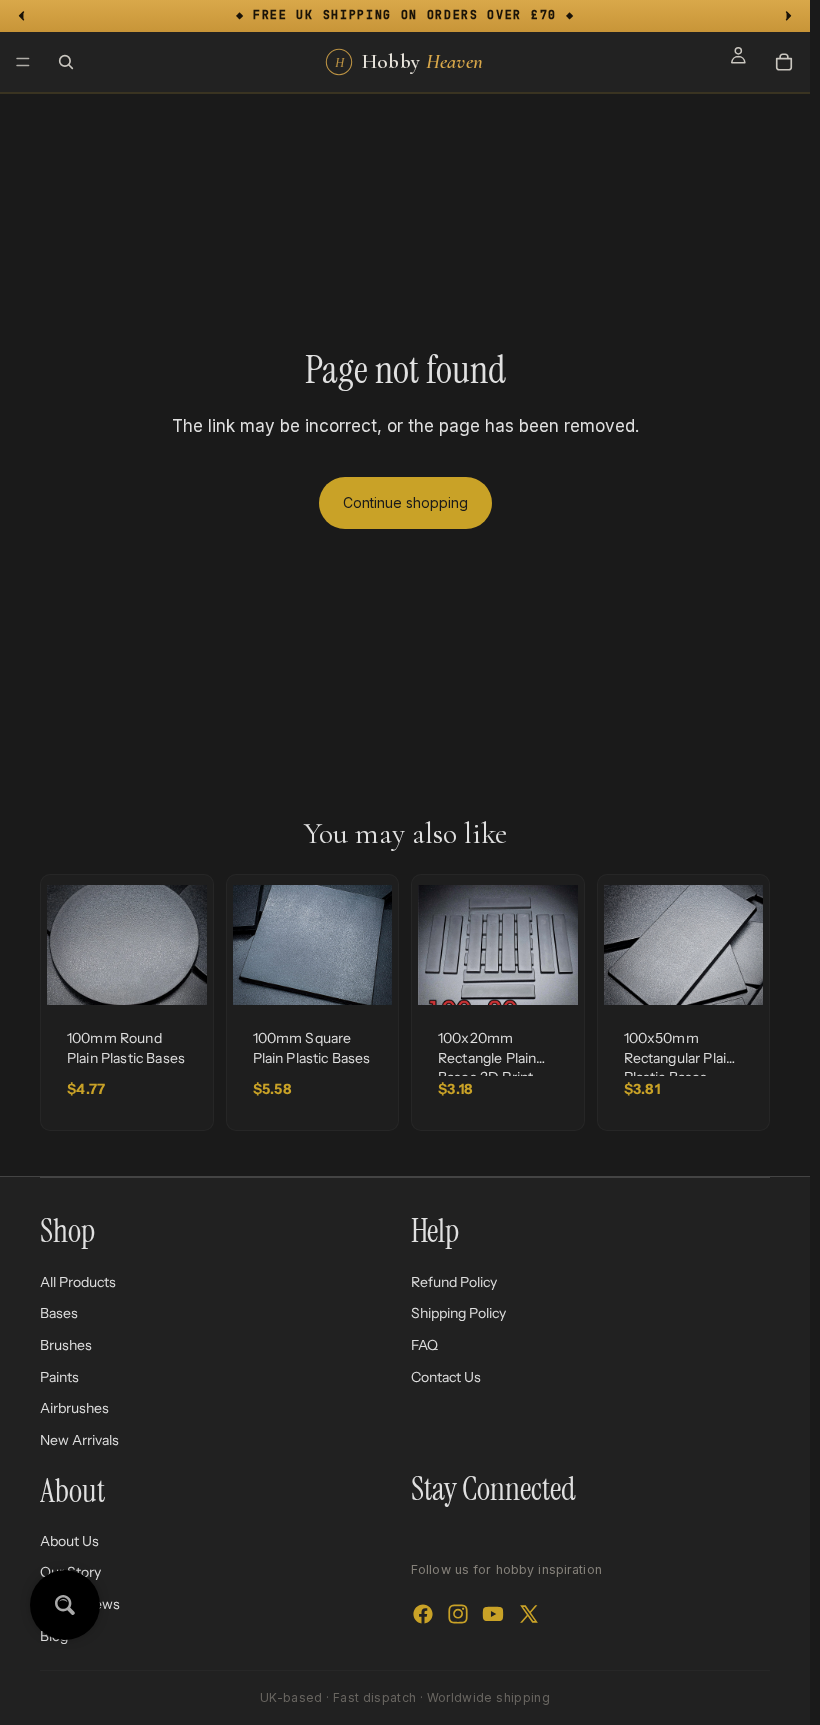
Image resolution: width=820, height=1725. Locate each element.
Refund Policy (454, 1281)
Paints (59, 1376)
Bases (59, 1313)
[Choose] (176, 974)
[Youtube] (493, 1613)
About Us (69, 1541)
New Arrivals (79, 1439)
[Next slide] (185, 945)
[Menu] (23, 62)
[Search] (66, 62)
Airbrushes (74, 1408)
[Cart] (784, 62)
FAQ (424, 1345)
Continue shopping (405, 502)
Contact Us (446, 1376)
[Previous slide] (69, 945)
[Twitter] (529, 1613)
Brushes (66, 1345)
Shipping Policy (458, 1313)
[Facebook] (423, 1613)
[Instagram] (458, 1613)
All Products (78, 1281)
